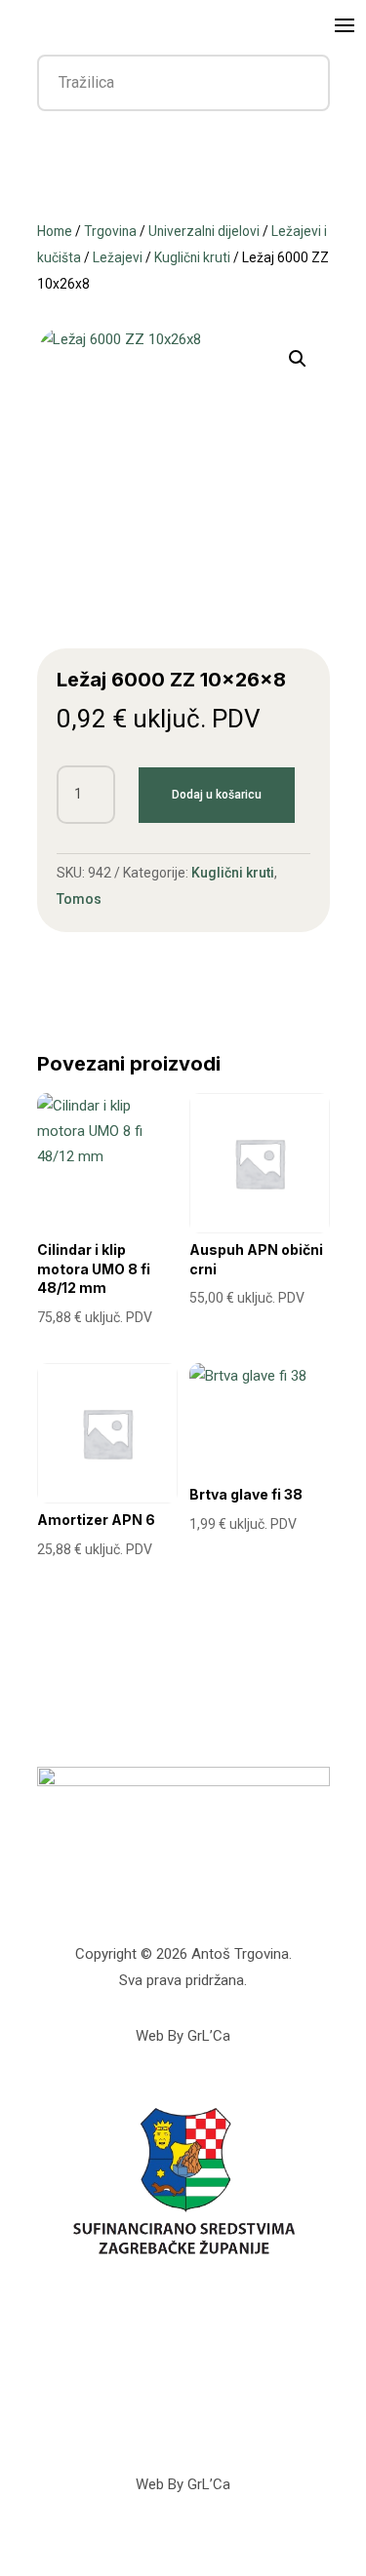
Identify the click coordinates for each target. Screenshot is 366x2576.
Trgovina (110, 231)
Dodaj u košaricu (217, 795)
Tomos (79, 899)
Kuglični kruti (192, 257)
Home (55, 231)
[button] (298, 359)
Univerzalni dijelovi (204, 231)
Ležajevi (118, 257)
